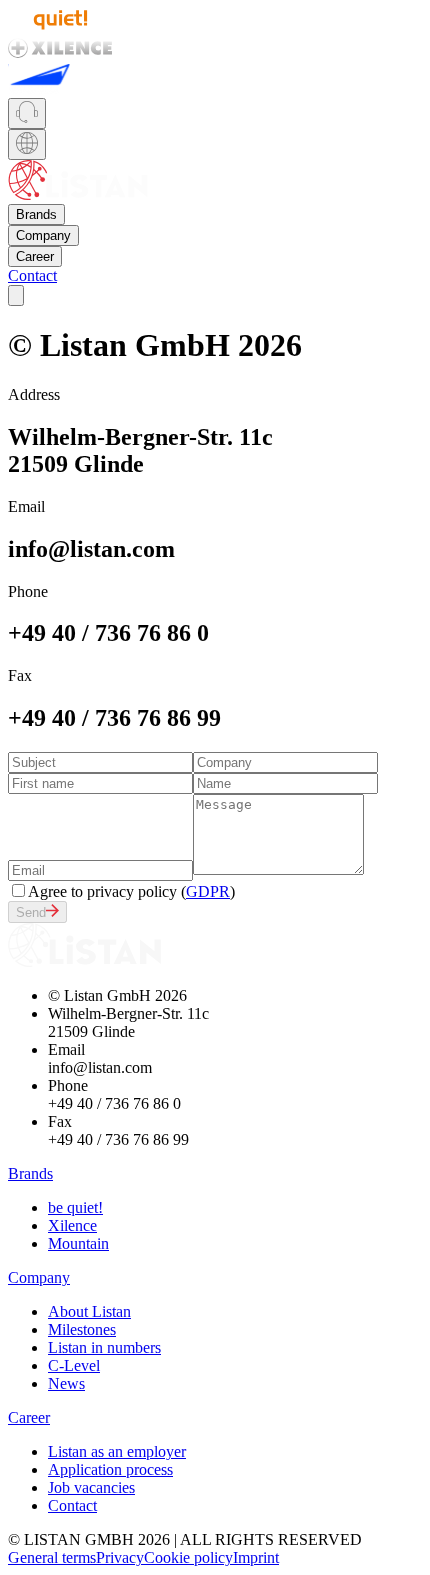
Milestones (82, 1329)
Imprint (256, 1557)
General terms (52, 1557)
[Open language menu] (27, 144)
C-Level (74, 1365)
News (66, 1383)
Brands (36, 214)
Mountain (78, 1243)
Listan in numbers (104, 1347)
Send (31, 912)
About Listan (89, 1311)
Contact (32, 275)
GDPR (208, 891)
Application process (110, 1469)
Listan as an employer (117, 1451)
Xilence (72, 1225)
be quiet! (75, 1207)
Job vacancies (91, 1487)
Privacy (120, 1557)
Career (35, 256)
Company (43, 235)
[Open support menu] (27, 113)
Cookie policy (188, 1557)
